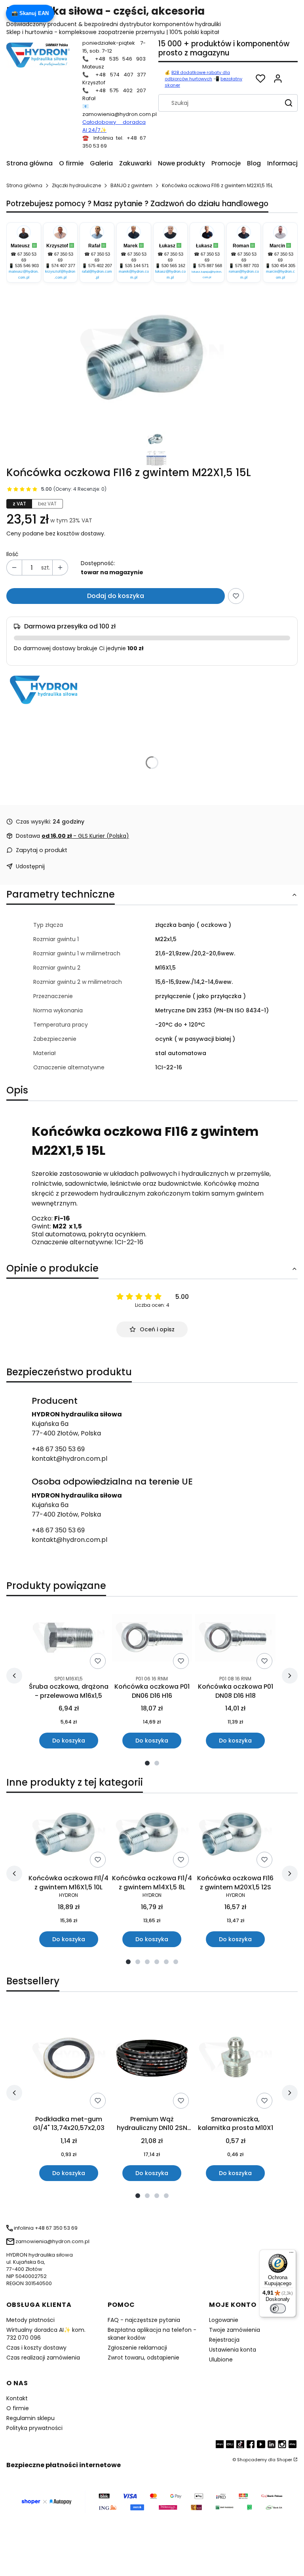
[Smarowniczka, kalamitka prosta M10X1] (235, 2058)
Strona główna (24, 185)
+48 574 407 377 (121, 75)
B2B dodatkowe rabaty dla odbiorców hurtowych (197, 76)
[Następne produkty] (290, 1676)
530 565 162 (173, 266)
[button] (292, 79)
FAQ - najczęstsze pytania (144, 2320)
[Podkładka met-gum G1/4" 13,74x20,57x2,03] (69, 2058)
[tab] (147, 1763)
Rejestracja (224, 2340)
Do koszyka (69, 1741)
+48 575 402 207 (121, 90)
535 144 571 (137, 266)
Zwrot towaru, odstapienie (143, 2358)
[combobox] (217, 103)
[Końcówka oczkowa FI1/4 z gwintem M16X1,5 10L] (69, 1835)
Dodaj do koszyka (116, 596)
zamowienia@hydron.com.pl (120, 114)
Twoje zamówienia (235, 2330)
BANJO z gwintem (131, 185)
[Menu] (291, 2254)
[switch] (278, 2308)
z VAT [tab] (19, 504)
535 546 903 (27, 266)
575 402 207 (100, 266)
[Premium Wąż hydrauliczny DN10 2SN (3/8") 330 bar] (152, 2058)
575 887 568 (210, 266)
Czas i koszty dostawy (36, 2348)
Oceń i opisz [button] (157, 1329)
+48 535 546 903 (120, 59)
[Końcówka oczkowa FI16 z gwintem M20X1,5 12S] (235, 1835)
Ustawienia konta (233, 2350)
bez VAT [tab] (47, 504)
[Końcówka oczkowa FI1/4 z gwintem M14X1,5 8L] (152, 1835)
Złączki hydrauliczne (76, 185)
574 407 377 (63, 266)
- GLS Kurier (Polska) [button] (85, 836)
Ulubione (221, 2360)
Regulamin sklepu (30, 2418)
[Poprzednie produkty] (14, 1676)
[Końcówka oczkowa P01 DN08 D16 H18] (235, 1638)
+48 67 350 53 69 (58, 1449)
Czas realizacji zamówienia (43, 2358)
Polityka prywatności (34, 2428)
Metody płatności (30, 2320)
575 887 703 (247, 266)
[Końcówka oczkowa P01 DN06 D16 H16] (152, 1638)
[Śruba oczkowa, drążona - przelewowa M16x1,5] (68, 1638)
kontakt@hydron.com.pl (69, 1459)
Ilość (12, 554)
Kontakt (17, 2398)
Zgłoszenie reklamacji (137, 2348)
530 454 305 (283, 266)
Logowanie (224, 2320)
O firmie (18, 2408)
